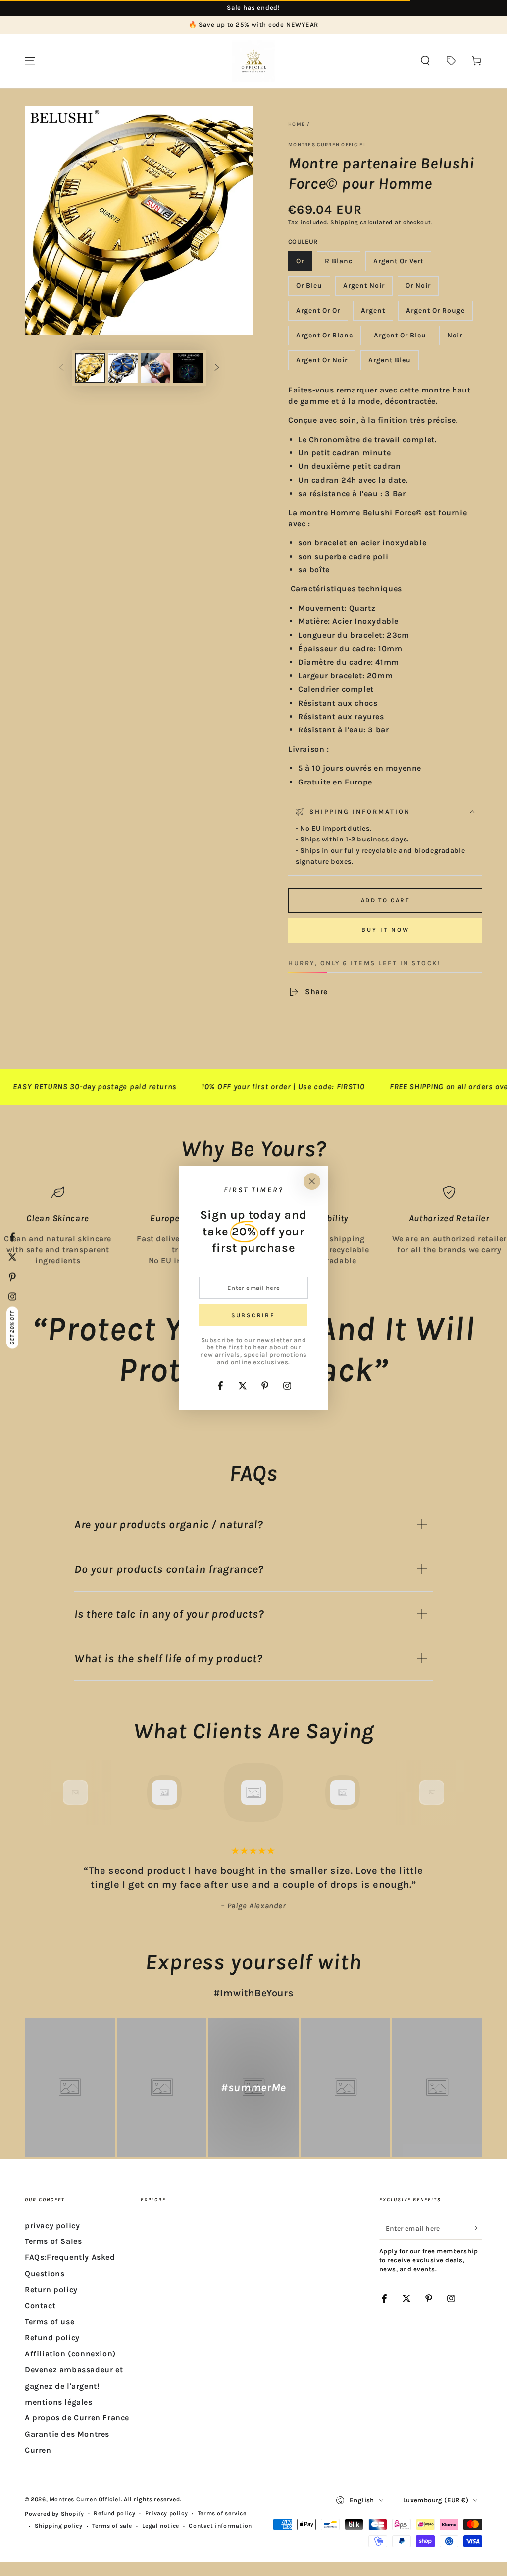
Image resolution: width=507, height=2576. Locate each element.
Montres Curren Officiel (327, 145)
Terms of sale (112, 2526)
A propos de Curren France (77, 2418)
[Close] (312, 1181)
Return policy (51, 2289)
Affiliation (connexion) (70, 2354)
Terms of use (50, 2322)
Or (304, 264)
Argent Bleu (390, 363)
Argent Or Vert (398, 264)
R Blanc (342, 264)
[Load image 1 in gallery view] (90, 368)
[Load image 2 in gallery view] (123, 368)
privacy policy (52, 2225)
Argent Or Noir (322, 363)
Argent (377, 313)
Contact (40, 2306)
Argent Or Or (318, 313)
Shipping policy (59, 2526)
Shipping (344, 222)
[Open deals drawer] (451, 61)
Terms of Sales (53, 2241)
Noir (458, 338)
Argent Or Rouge (435, 313)
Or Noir (422, 289)
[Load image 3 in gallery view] (155, 368)
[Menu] (30, 61)
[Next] (454, 1792)
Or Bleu (313, 289)
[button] (425, 61)
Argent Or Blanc (324, 338)
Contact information (220, 2526)
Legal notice (161, 2526)
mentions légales (59, 2402)
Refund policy (52, 2337)
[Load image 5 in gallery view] (188, 368)
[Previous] (53, 1792)
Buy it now (385, 930)
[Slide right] (217, 368)
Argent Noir (364, 289)
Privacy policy (166, 2513)
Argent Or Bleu (400, 338)
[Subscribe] (477, 2228)
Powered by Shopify (54, 2514)
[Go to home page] (253, 61)
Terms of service (222, 2513)
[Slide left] (61, 368)
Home (297, 124)
